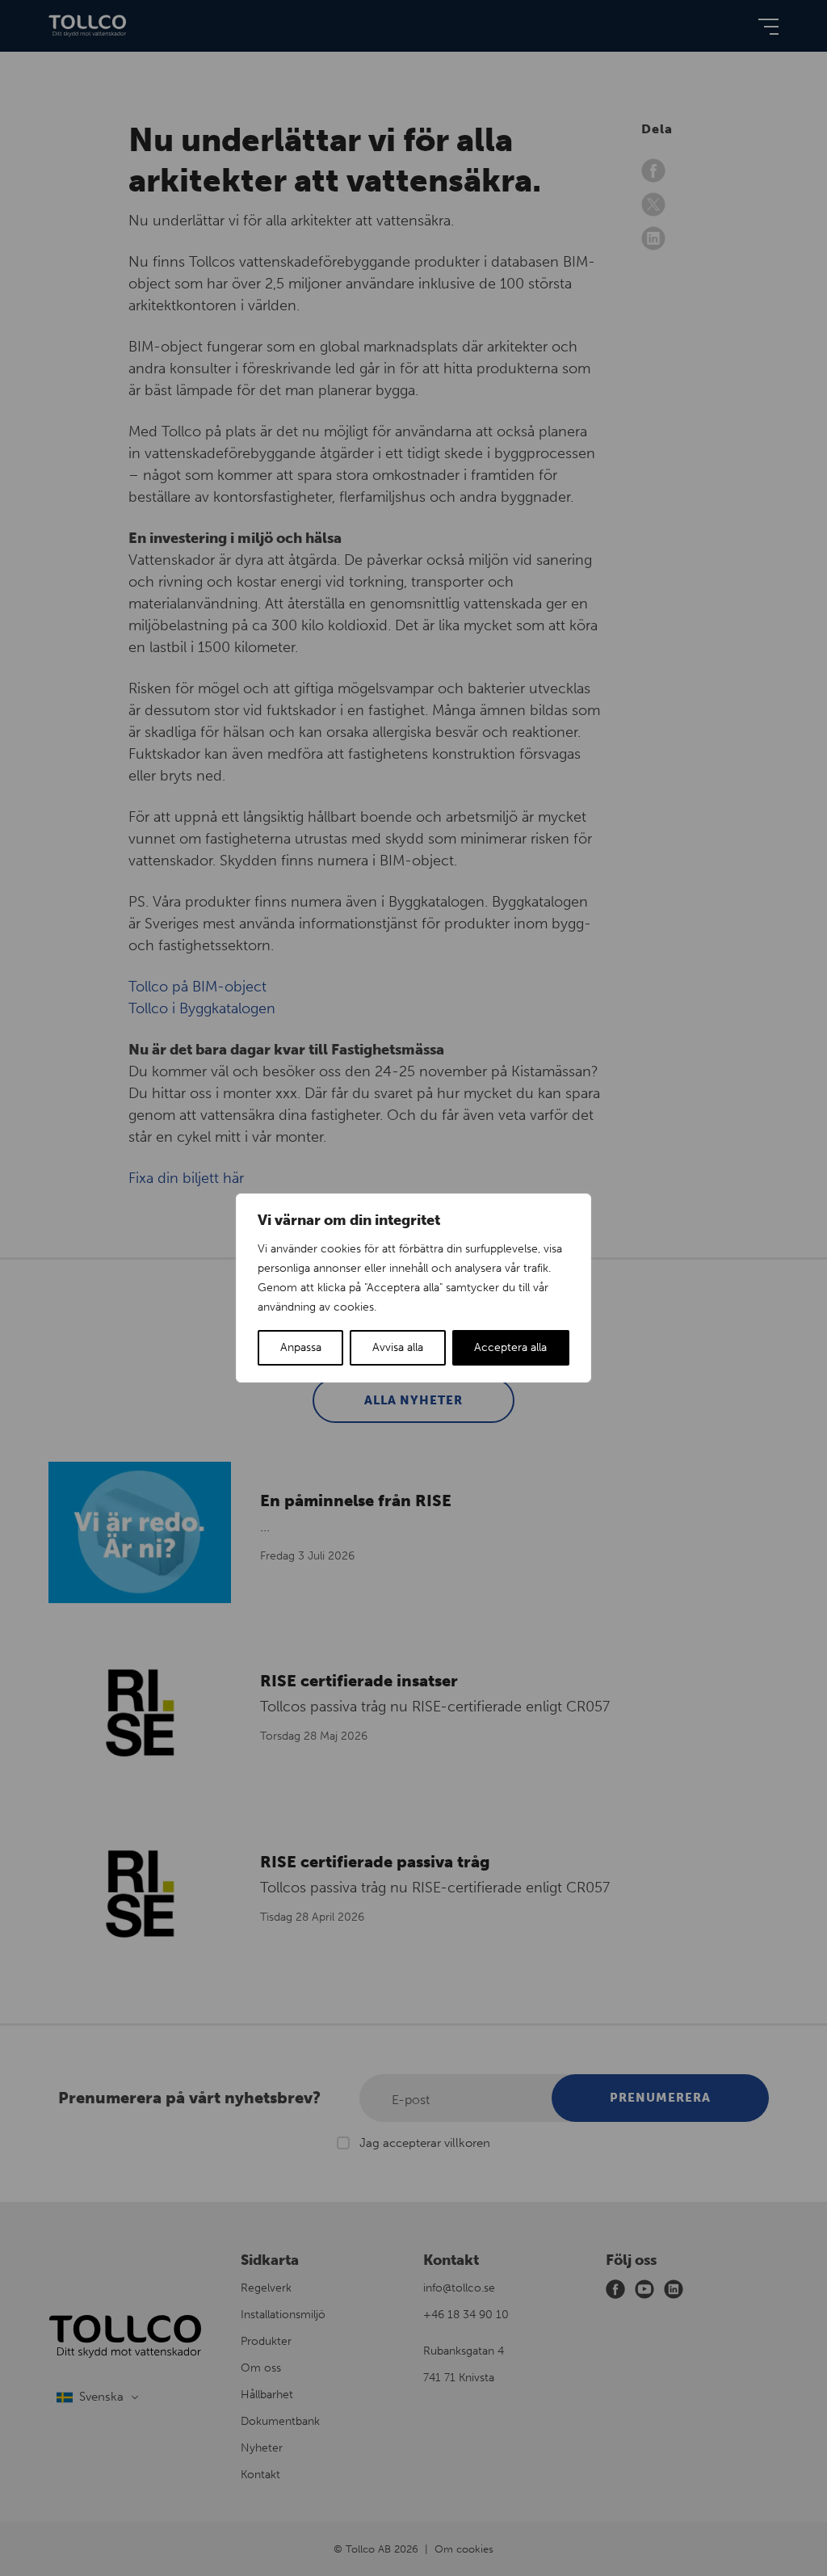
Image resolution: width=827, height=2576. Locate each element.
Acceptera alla (510, 1347)
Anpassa (301, 1347)
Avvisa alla (398, 1347)
